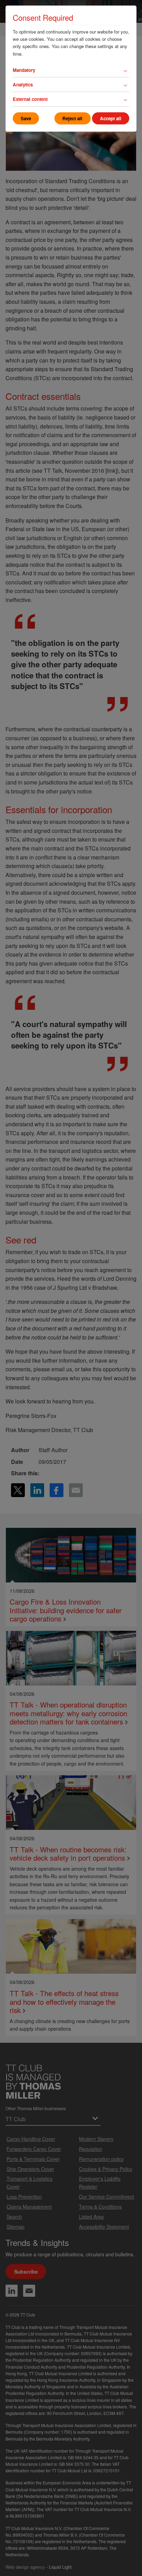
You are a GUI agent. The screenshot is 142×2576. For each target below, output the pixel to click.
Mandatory (24, 70)
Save (26, 118)
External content (30, 99)
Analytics (23, 84)
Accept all (111, 118)
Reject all (72, 118)
